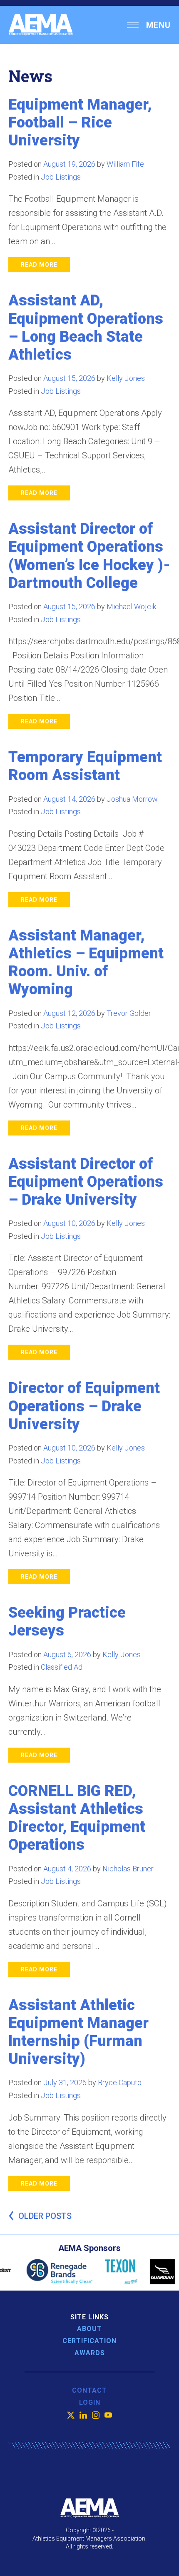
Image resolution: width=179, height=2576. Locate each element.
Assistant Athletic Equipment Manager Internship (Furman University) (78, 2032)
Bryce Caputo (120, 2082)
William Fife (125, 164)
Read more (39, 265)
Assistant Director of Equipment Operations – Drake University (86, 1182)
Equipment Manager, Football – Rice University (80, 123)
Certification (89, 2341)
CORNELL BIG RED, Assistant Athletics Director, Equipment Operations (77, 1818)
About (89, 2329)
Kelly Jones (126, 378)
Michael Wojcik (131, 606)
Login (90, 2402)
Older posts (45, 2216)
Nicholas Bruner (128, 1869)
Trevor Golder (129, 1013)
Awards (90, 2353)
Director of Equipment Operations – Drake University (84, 1406)
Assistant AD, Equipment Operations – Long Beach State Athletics (86, 328)
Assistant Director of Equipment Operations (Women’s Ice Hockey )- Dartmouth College (89, 556)
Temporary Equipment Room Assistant (85, 766)
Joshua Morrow (132, 799)
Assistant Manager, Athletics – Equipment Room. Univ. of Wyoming (86, 963)
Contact (89, 2390)
